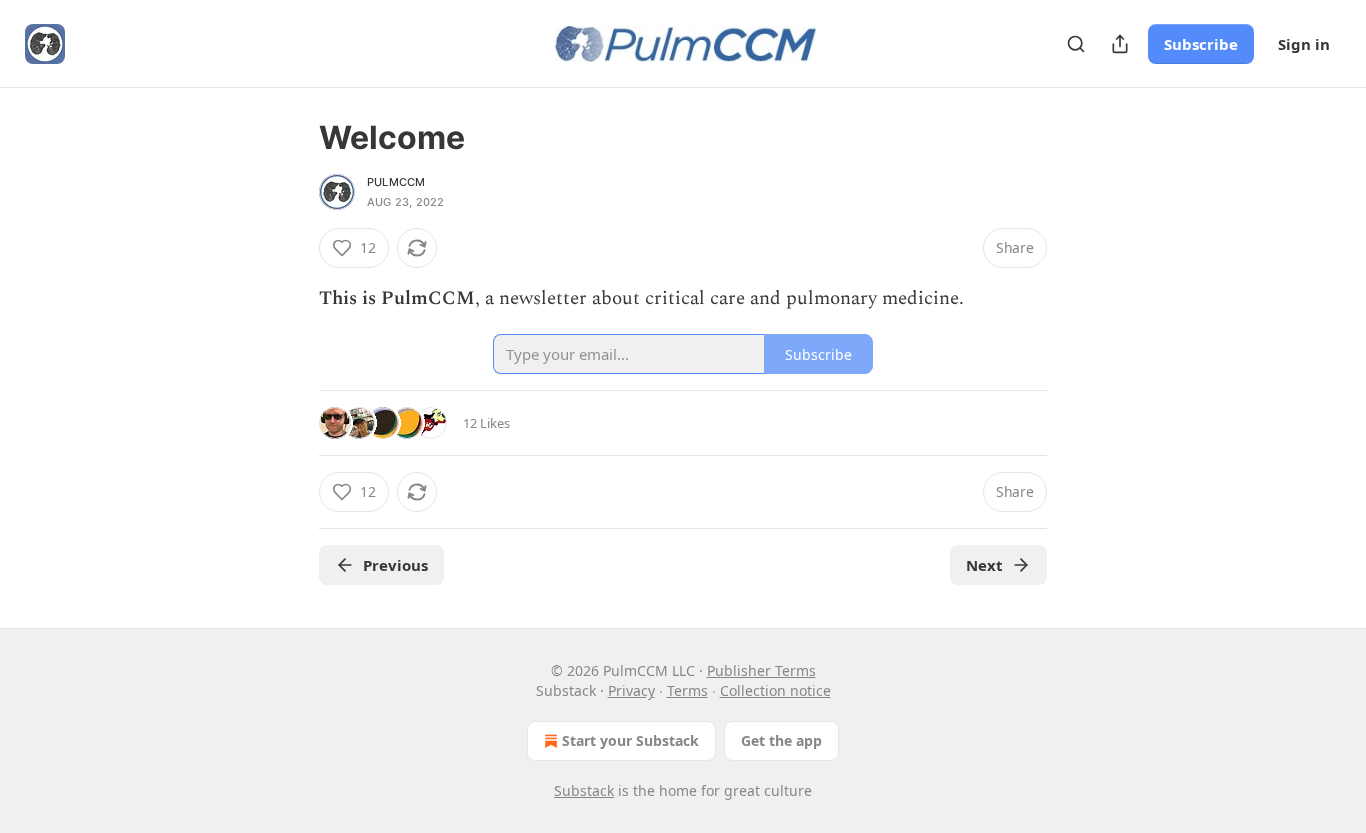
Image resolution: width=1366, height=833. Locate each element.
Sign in (1304, 44)
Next (984, 565)
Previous (395, 565)
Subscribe (1201, 44)
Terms (687, 690)
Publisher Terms (761, 670)
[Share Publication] (1120, 44)
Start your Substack (630, 740)
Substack (584, 790)
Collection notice (775, 690)
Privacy (631, 690)
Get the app (781, 740)
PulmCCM (396, 182)
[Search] (1076, 44)
